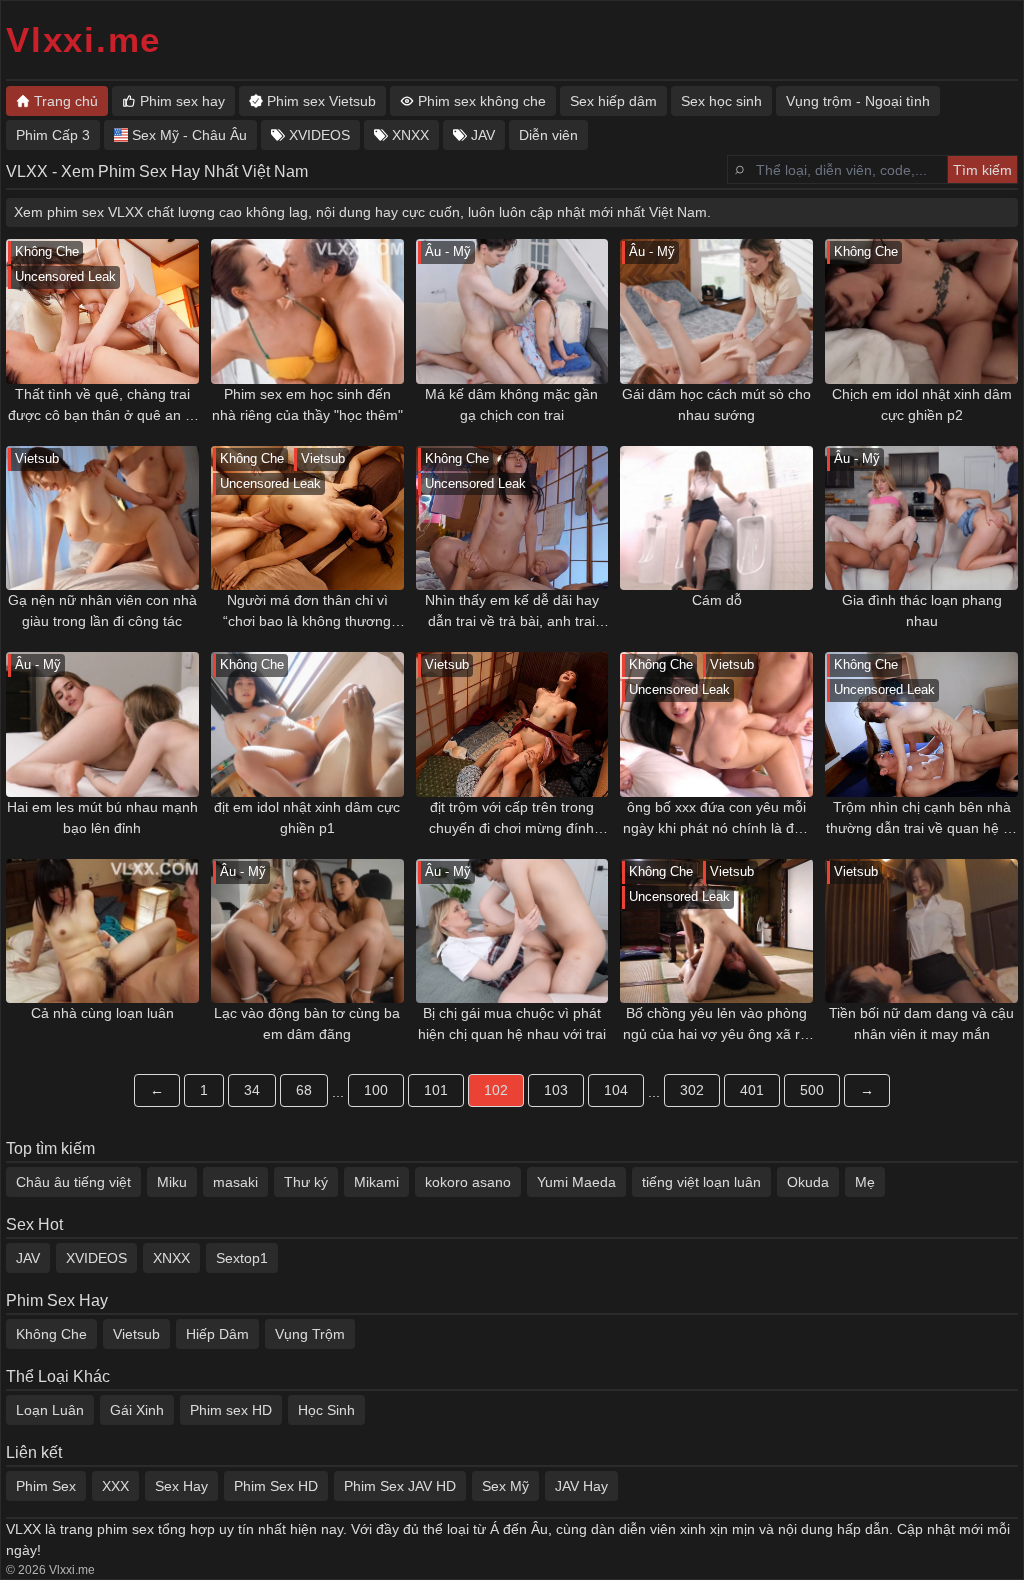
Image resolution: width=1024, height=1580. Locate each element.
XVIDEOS (96, 1258)
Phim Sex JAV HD (400, 1486)
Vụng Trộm (310, 1334)
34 (252, 1090)
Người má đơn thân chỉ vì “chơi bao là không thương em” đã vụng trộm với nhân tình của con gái (307, 612)
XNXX (171, 1258)
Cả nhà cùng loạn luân (102, 1013)
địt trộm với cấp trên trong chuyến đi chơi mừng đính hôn (511, 819)
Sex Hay (181, 1486)
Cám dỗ (717, 600)
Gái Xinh (137, 1410)
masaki (235, 1182)
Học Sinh (326, 1410)
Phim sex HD (231, 1410)
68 (304, 1090)
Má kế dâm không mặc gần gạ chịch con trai (511, 404)
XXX (115, 1486)
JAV (28, 1258)
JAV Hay (581, 1486)
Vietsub (136, 1334)
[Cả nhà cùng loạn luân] (102, 931)
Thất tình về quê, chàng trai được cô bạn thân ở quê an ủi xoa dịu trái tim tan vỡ (102, 406)
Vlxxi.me (83, 39)
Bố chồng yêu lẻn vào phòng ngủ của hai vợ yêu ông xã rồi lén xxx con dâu (717, 1025)
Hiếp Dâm (217, 1334)
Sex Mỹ (505, 1486)
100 (376, 1090)
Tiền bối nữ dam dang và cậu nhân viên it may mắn (921, 1023)
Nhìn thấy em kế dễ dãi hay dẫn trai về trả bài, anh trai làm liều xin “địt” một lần (512, 612)
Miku (172, 1182)
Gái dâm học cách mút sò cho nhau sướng (716, 404)
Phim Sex (46, 1486)
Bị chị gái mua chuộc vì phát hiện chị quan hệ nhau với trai (512, 1023)
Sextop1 (242, 1258)
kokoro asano (468, 1182)
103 (556, 1090)
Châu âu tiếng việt (73, 1182)
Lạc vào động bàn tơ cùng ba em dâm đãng (307, 1023)
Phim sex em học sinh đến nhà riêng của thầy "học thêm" (307, 404)
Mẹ (865, 1182)
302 (692, 1090)
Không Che (51, 1334)
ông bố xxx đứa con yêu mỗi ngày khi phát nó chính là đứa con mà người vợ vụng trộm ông (717, 819)
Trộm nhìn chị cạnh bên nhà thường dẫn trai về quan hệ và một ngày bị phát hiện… (922, 819)
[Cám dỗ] (716, 518)
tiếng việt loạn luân (701, 1182)
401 (752, 1090)
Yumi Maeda (576, 1182)
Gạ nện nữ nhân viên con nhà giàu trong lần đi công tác (102, 610)
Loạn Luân (50, 1410)
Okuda (808, 1182)
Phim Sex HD (276, 1486)
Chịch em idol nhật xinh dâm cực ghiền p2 (922, 404)
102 (496, 1090)
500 (812, 1090)
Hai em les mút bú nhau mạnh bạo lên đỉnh (102, 817)
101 (436, 1090)
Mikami (376, 1182)
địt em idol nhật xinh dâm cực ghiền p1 (307, 817)
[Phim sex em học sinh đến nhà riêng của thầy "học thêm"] (307, 311)
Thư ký (306, 1182)
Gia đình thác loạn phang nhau (922, 610)
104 (616, 1090)
